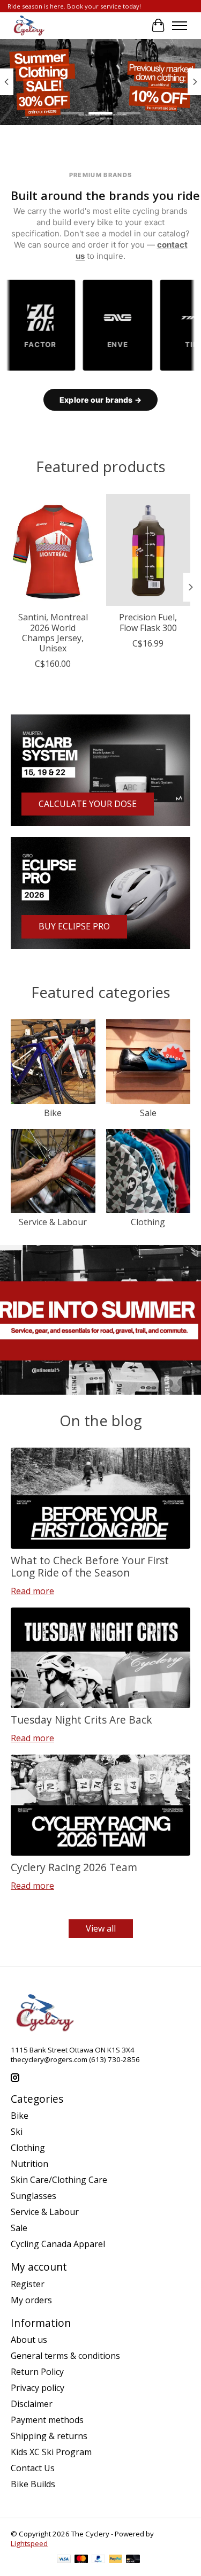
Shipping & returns (49, 2436)
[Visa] (64, 2560)
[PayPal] (99, 2560)
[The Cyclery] (28, 26)
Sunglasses (33, 2196)
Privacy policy (38, 2388)
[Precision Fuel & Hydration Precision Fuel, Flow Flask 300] (148, 550)
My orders (31, 2300)
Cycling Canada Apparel (58, 2244)
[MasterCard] (81, 2560)
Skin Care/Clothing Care (59, 2180)
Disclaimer (32, 2404)
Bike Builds (33, 2484)
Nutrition (29, 2164)
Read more (32, 1591)
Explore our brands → (101, 400)
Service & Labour (53, 1222)
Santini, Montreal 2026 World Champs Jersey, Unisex (53, 633)
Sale (148, 1113)
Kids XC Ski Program (51, 2452)
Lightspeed (29, 2543)
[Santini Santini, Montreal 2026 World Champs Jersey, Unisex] (53, 550)
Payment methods (47, 2420)
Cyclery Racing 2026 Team (74, 1867)
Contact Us (33, 2468)
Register (28, 2284)
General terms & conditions (65, 2356)
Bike (53, 1113)
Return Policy (37, 2372)
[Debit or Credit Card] (133, 2560)
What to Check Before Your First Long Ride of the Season (90, 1566)
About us (29, 2340)
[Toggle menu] (180, 26)
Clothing (148, 1222)
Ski (17, 2132)
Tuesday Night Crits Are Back (81, 1720)
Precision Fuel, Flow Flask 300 (148, 622)
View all (101, 1928)
